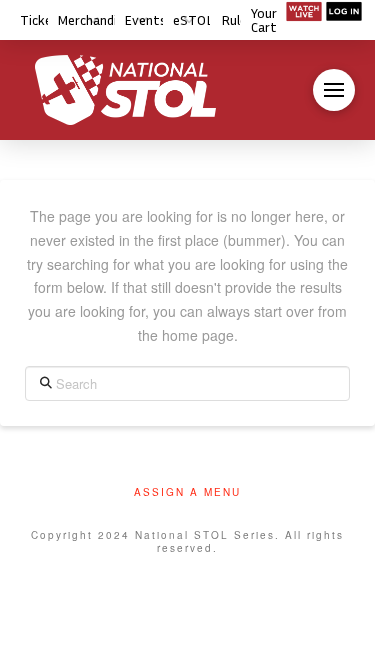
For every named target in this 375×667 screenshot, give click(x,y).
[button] (334, 90)
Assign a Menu (187, 492)
